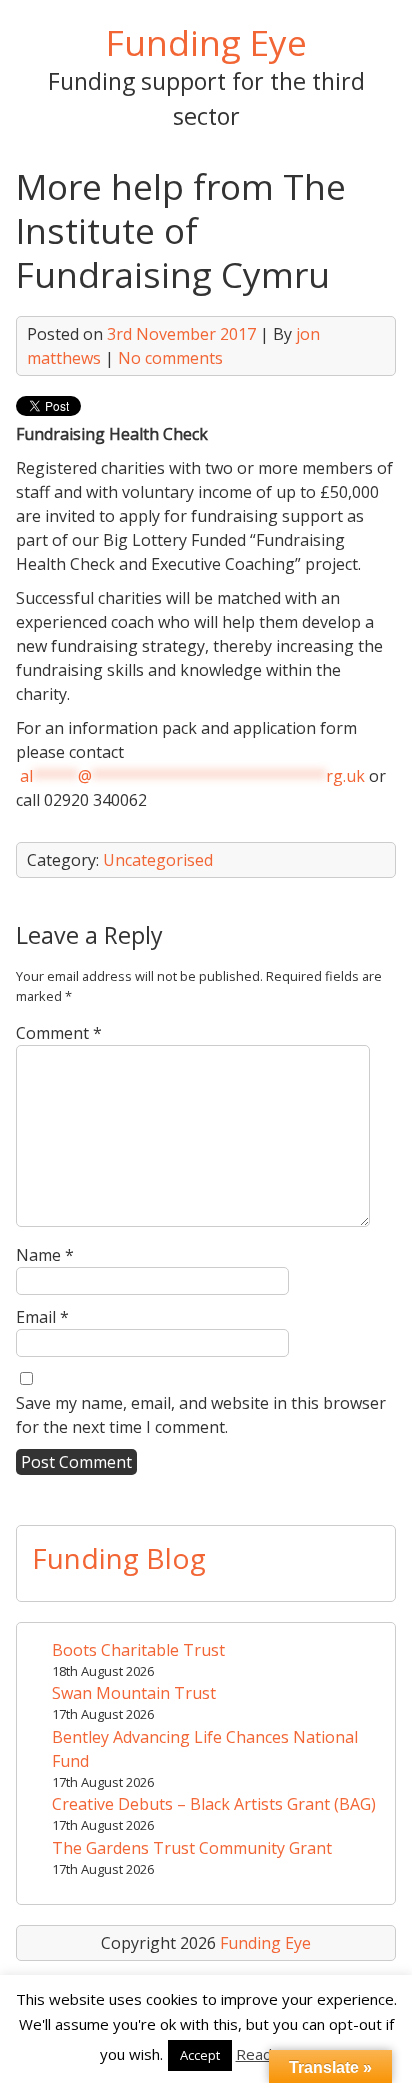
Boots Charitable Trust (138, 1650)
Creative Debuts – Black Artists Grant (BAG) (214, 1804)
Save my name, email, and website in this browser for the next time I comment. (201, 1415)
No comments (170, 358)
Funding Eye (206, 42)
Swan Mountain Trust (134, 1693)
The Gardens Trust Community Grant (192, 1848)
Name (45, 1255)
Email (42, 1317)
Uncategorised (158, 860)
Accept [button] (200, 2055)
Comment (59, 1033)
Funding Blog (119, 1558)
